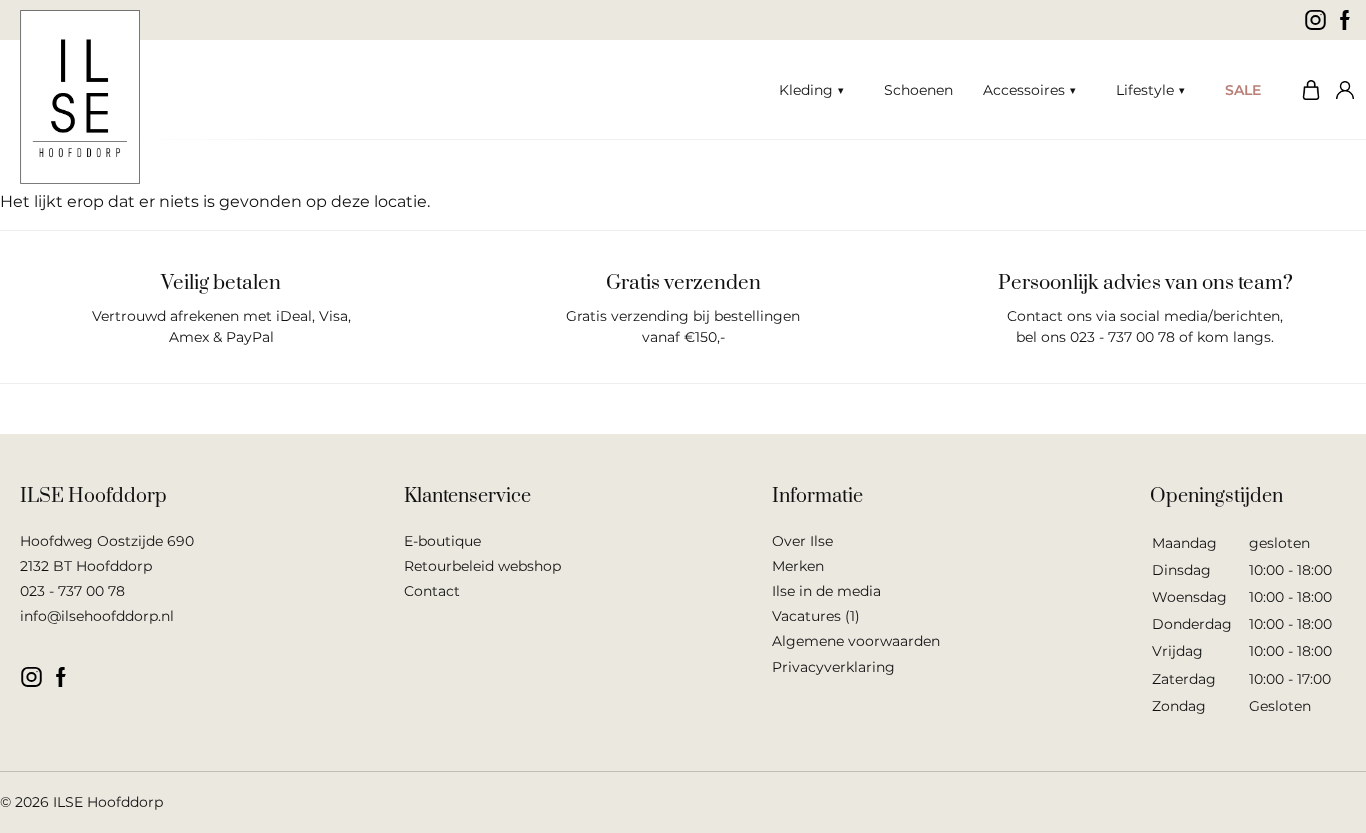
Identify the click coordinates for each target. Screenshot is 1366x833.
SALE (1243, 90)
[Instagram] (1315, 20)
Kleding (806, 90)
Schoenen (918, 90)
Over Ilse (802, 541)
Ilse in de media (826, 591)
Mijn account (1341, 90)
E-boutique (442, 541)
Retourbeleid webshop (482, 566)
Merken (798, 566)
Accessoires (1024, 90)
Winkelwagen (1306, 90)
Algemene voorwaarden (856, 641)
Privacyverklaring (833, 667)
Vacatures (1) (816, 616)
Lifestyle (1145, 90)
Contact (432, 591)
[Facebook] (1345, 20)
